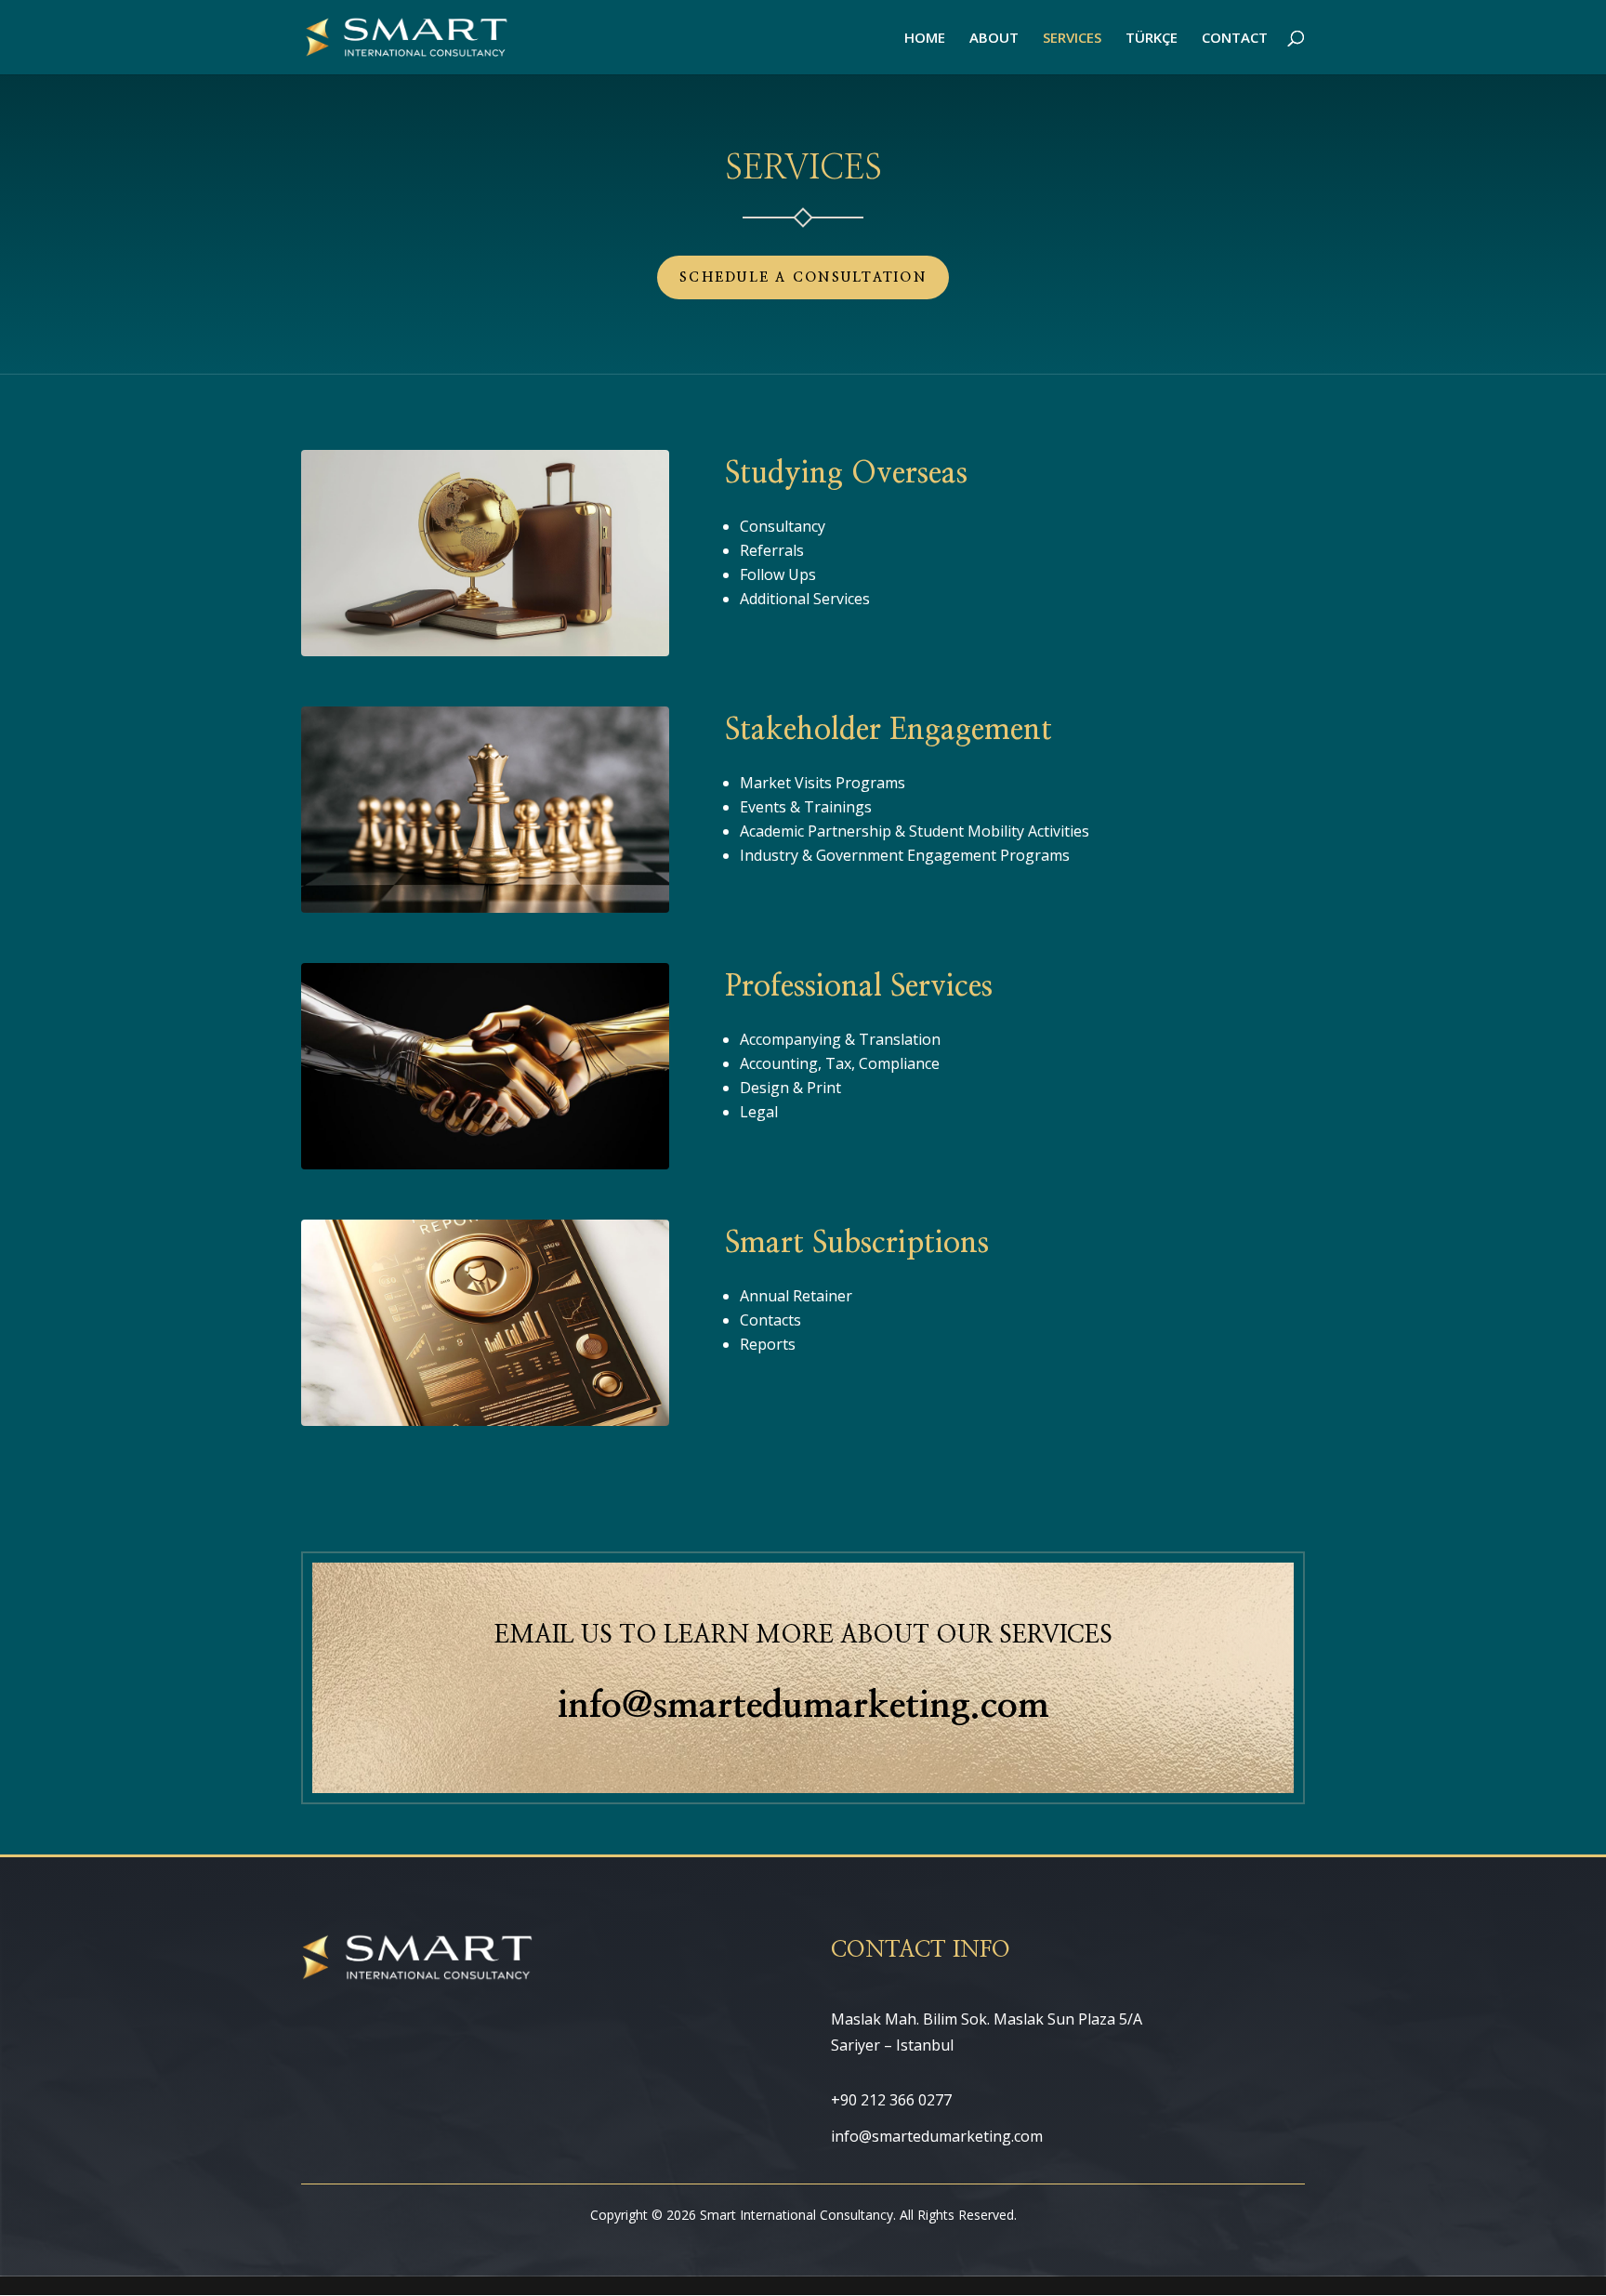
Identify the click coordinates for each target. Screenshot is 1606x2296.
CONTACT (1235, 39)
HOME (925, 39)
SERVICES (1072, 39)
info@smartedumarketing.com (803, 1706)
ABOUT (994, 39)
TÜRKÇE (1152, 39)
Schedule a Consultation (803, 278)
